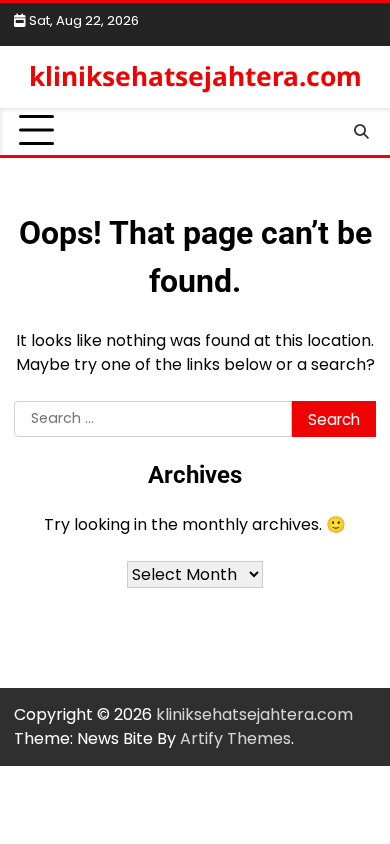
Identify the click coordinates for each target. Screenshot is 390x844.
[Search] (361, 131)
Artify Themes (235, 738)
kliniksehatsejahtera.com (195, 76)
